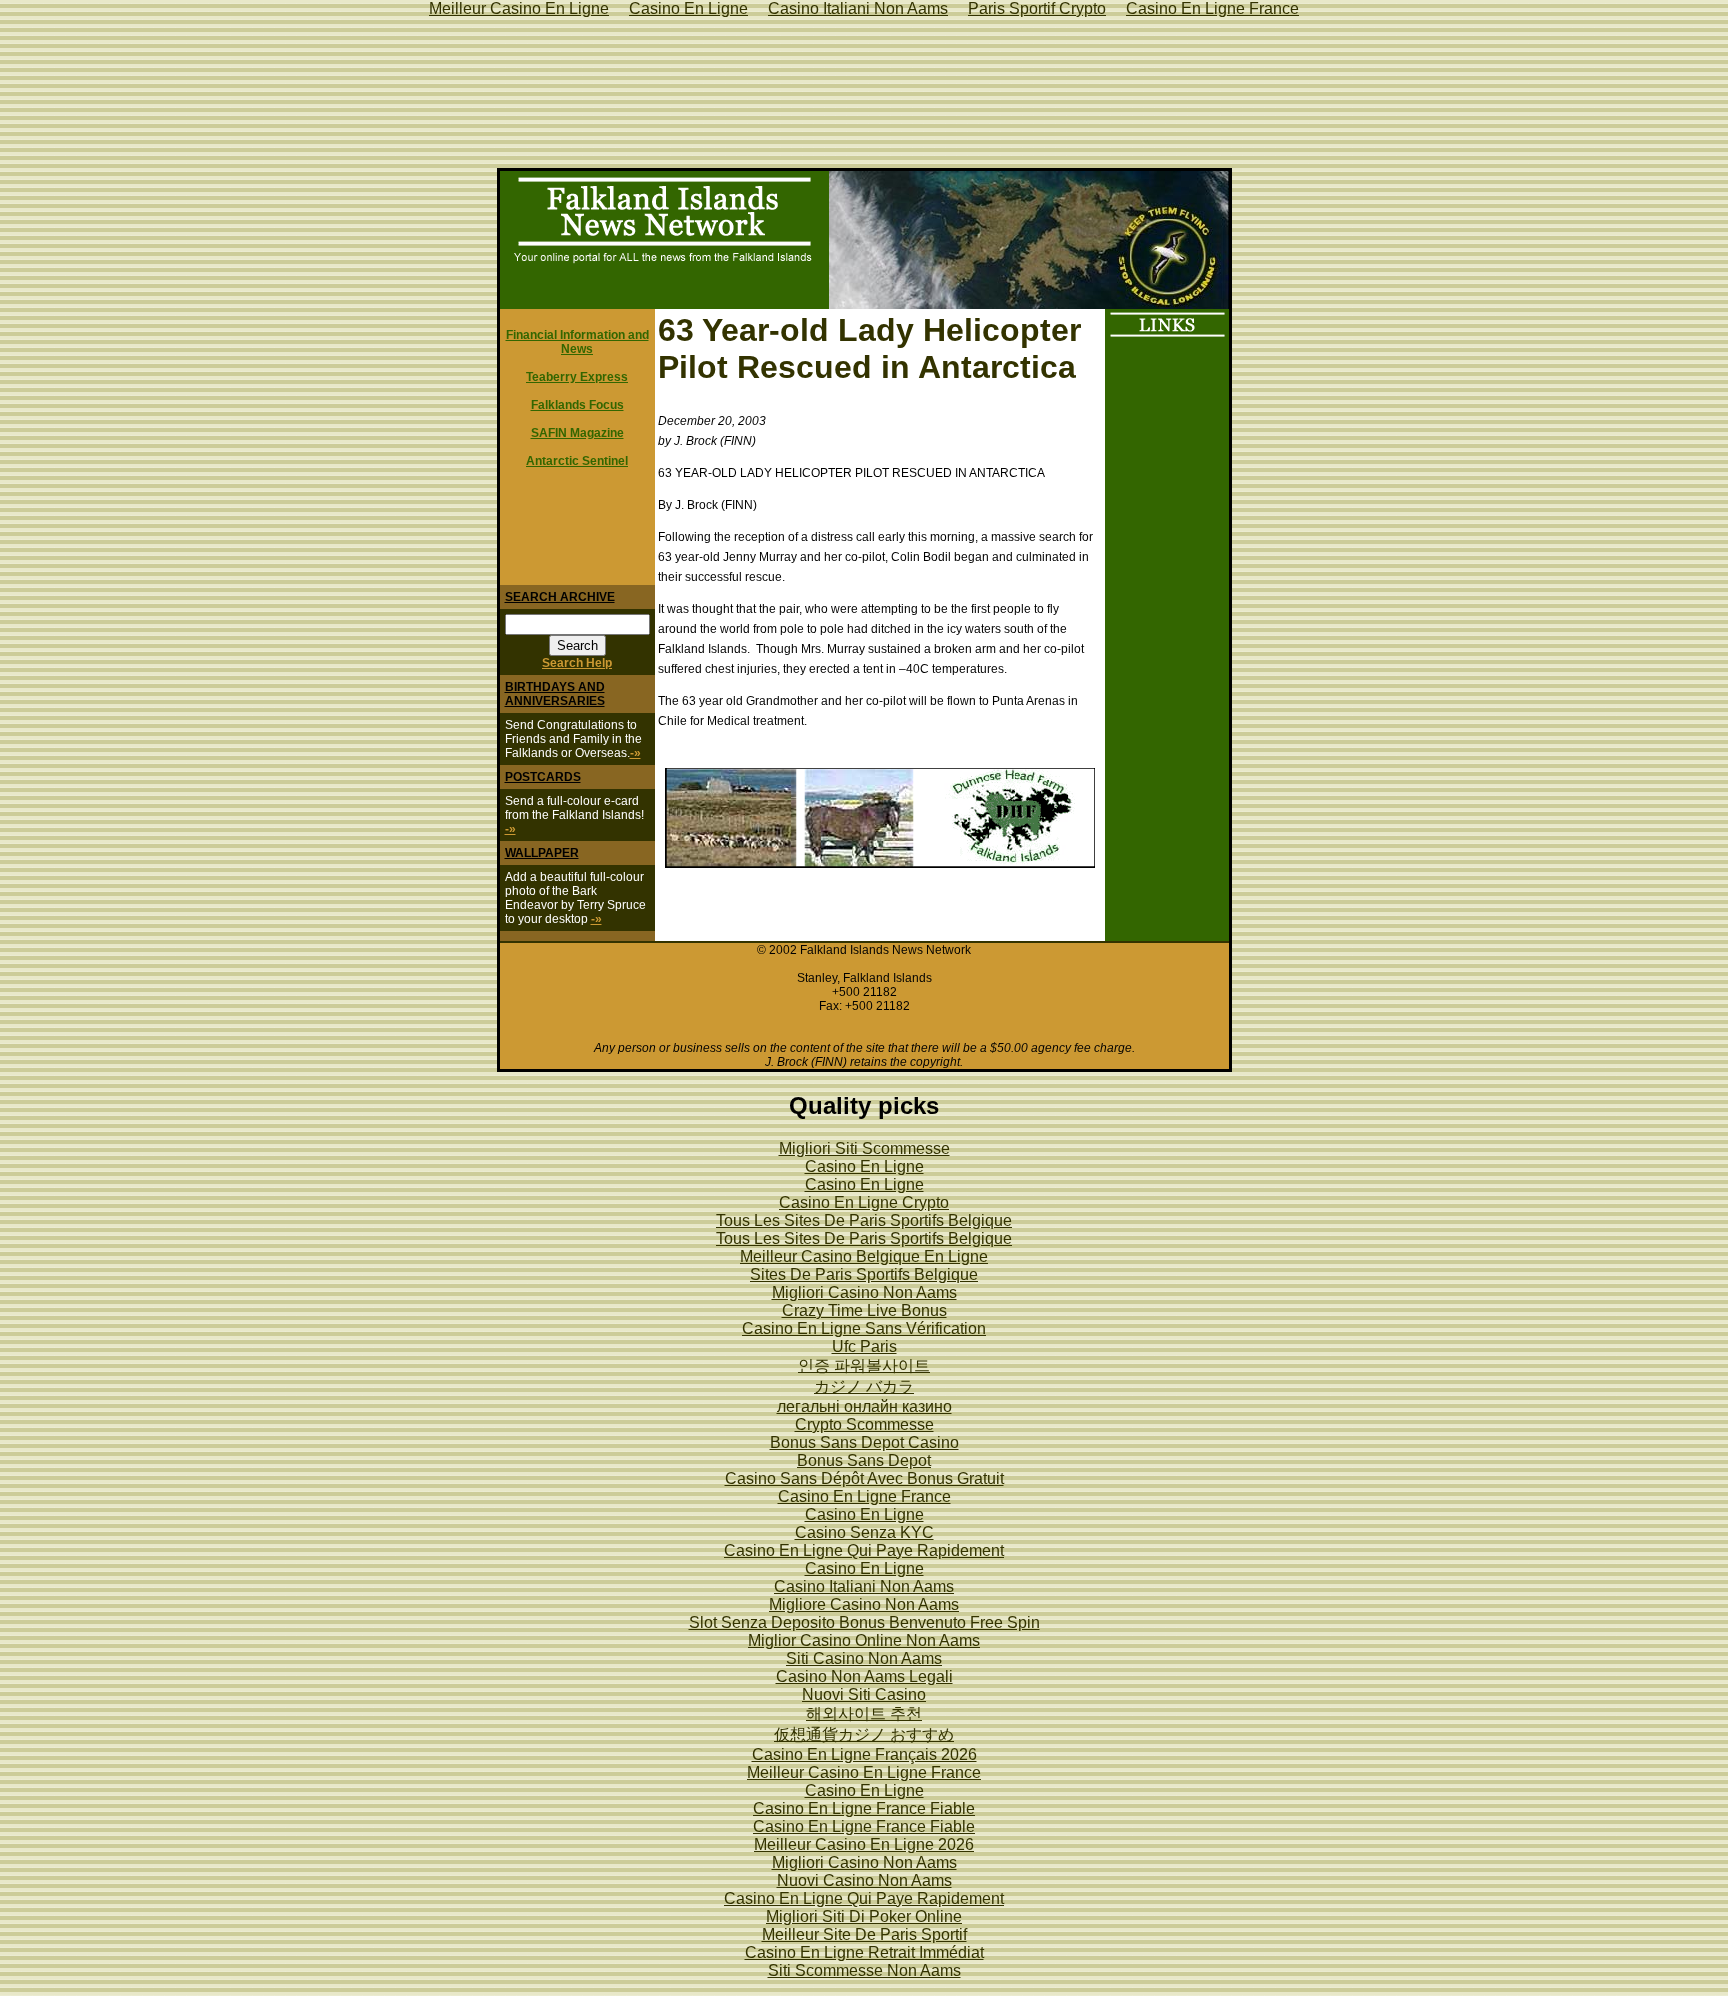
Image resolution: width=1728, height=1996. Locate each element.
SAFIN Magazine (577, 433)
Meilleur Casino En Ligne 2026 (864, 1844)
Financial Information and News (577, 342)
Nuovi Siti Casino (864, 1694)
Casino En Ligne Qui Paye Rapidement (864, 1550)
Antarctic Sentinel (577, 461)
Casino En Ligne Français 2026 (864, 1754)
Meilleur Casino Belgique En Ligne (864, 1256)
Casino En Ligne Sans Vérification (864, 1328)
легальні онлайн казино (864, 1406)
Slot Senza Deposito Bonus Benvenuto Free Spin (864, 1622)
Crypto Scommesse (864, 1424)
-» (635, 753)
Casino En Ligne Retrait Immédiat (864, 1952)
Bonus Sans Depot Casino (864, 1442)
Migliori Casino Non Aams (864, 1292)
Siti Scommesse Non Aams (864, 1970)
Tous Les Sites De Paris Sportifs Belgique (864, 1220)
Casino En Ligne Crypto (864, 1202)
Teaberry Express (577, 377)
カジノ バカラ (864, 1386)
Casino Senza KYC (864, 1532)
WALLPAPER (542, 853)
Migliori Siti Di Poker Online (864, 1916)
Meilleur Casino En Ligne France (864, 1772)
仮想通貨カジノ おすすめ (864, 1734)
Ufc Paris (864, 1346)
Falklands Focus (577, 405)
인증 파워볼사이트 (864, 1365)
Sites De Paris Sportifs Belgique (864, 1274)
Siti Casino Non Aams (864, 1658)
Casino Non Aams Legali (864, 1676)
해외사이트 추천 (864, 1713)
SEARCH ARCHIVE (560, 597)
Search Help (577, 663)
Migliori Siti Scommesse (864, 1148)
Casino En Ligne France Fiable (864, 1808)
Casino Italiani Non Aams (864, 1586)
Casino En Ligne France (864, 1496)
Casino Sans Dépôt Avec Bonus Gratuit (864, 1478)
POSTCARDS (543, 777)
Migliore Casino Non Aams (864, 1604)
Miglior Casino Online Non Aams (864, 1640)
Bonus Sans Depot (864, 1460)
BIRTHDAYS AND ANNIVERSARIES (555, 694)
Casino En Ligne (864, 1166)
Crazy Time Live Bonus (864, 1310)
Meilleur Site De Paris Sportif (864, 1934)
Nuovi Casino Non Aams (864, 1880)
